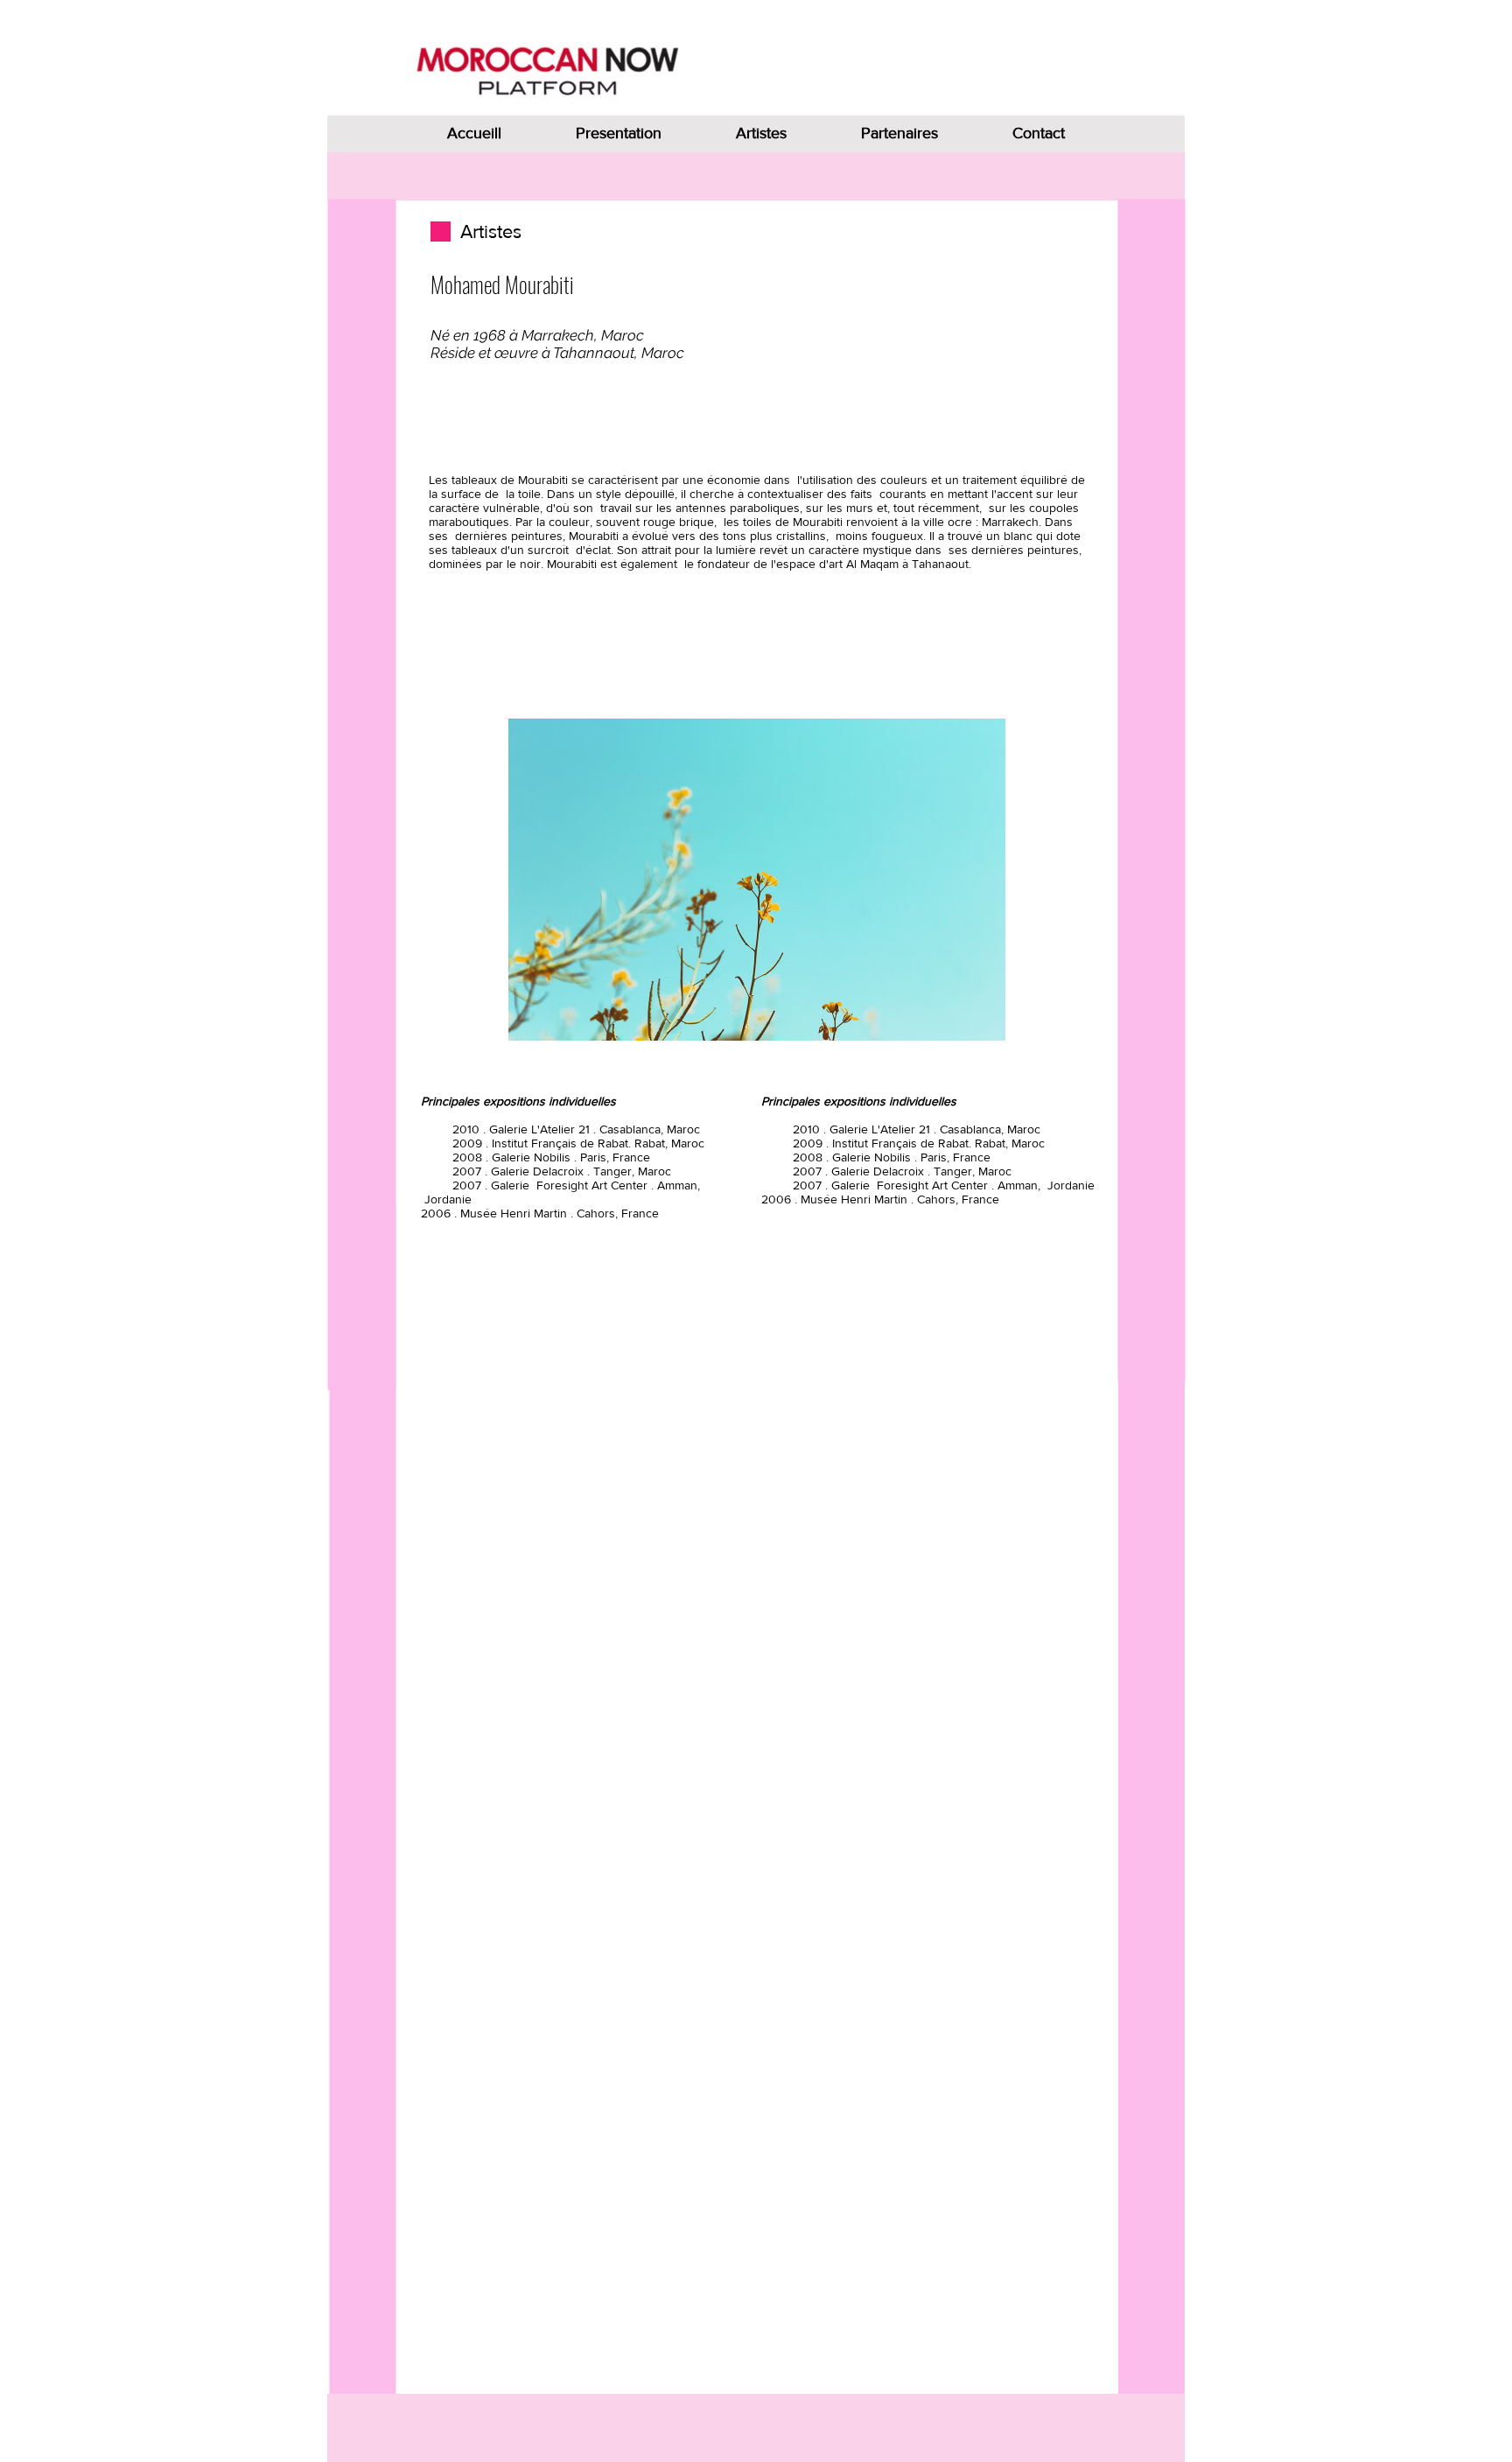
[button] (757, 880)
